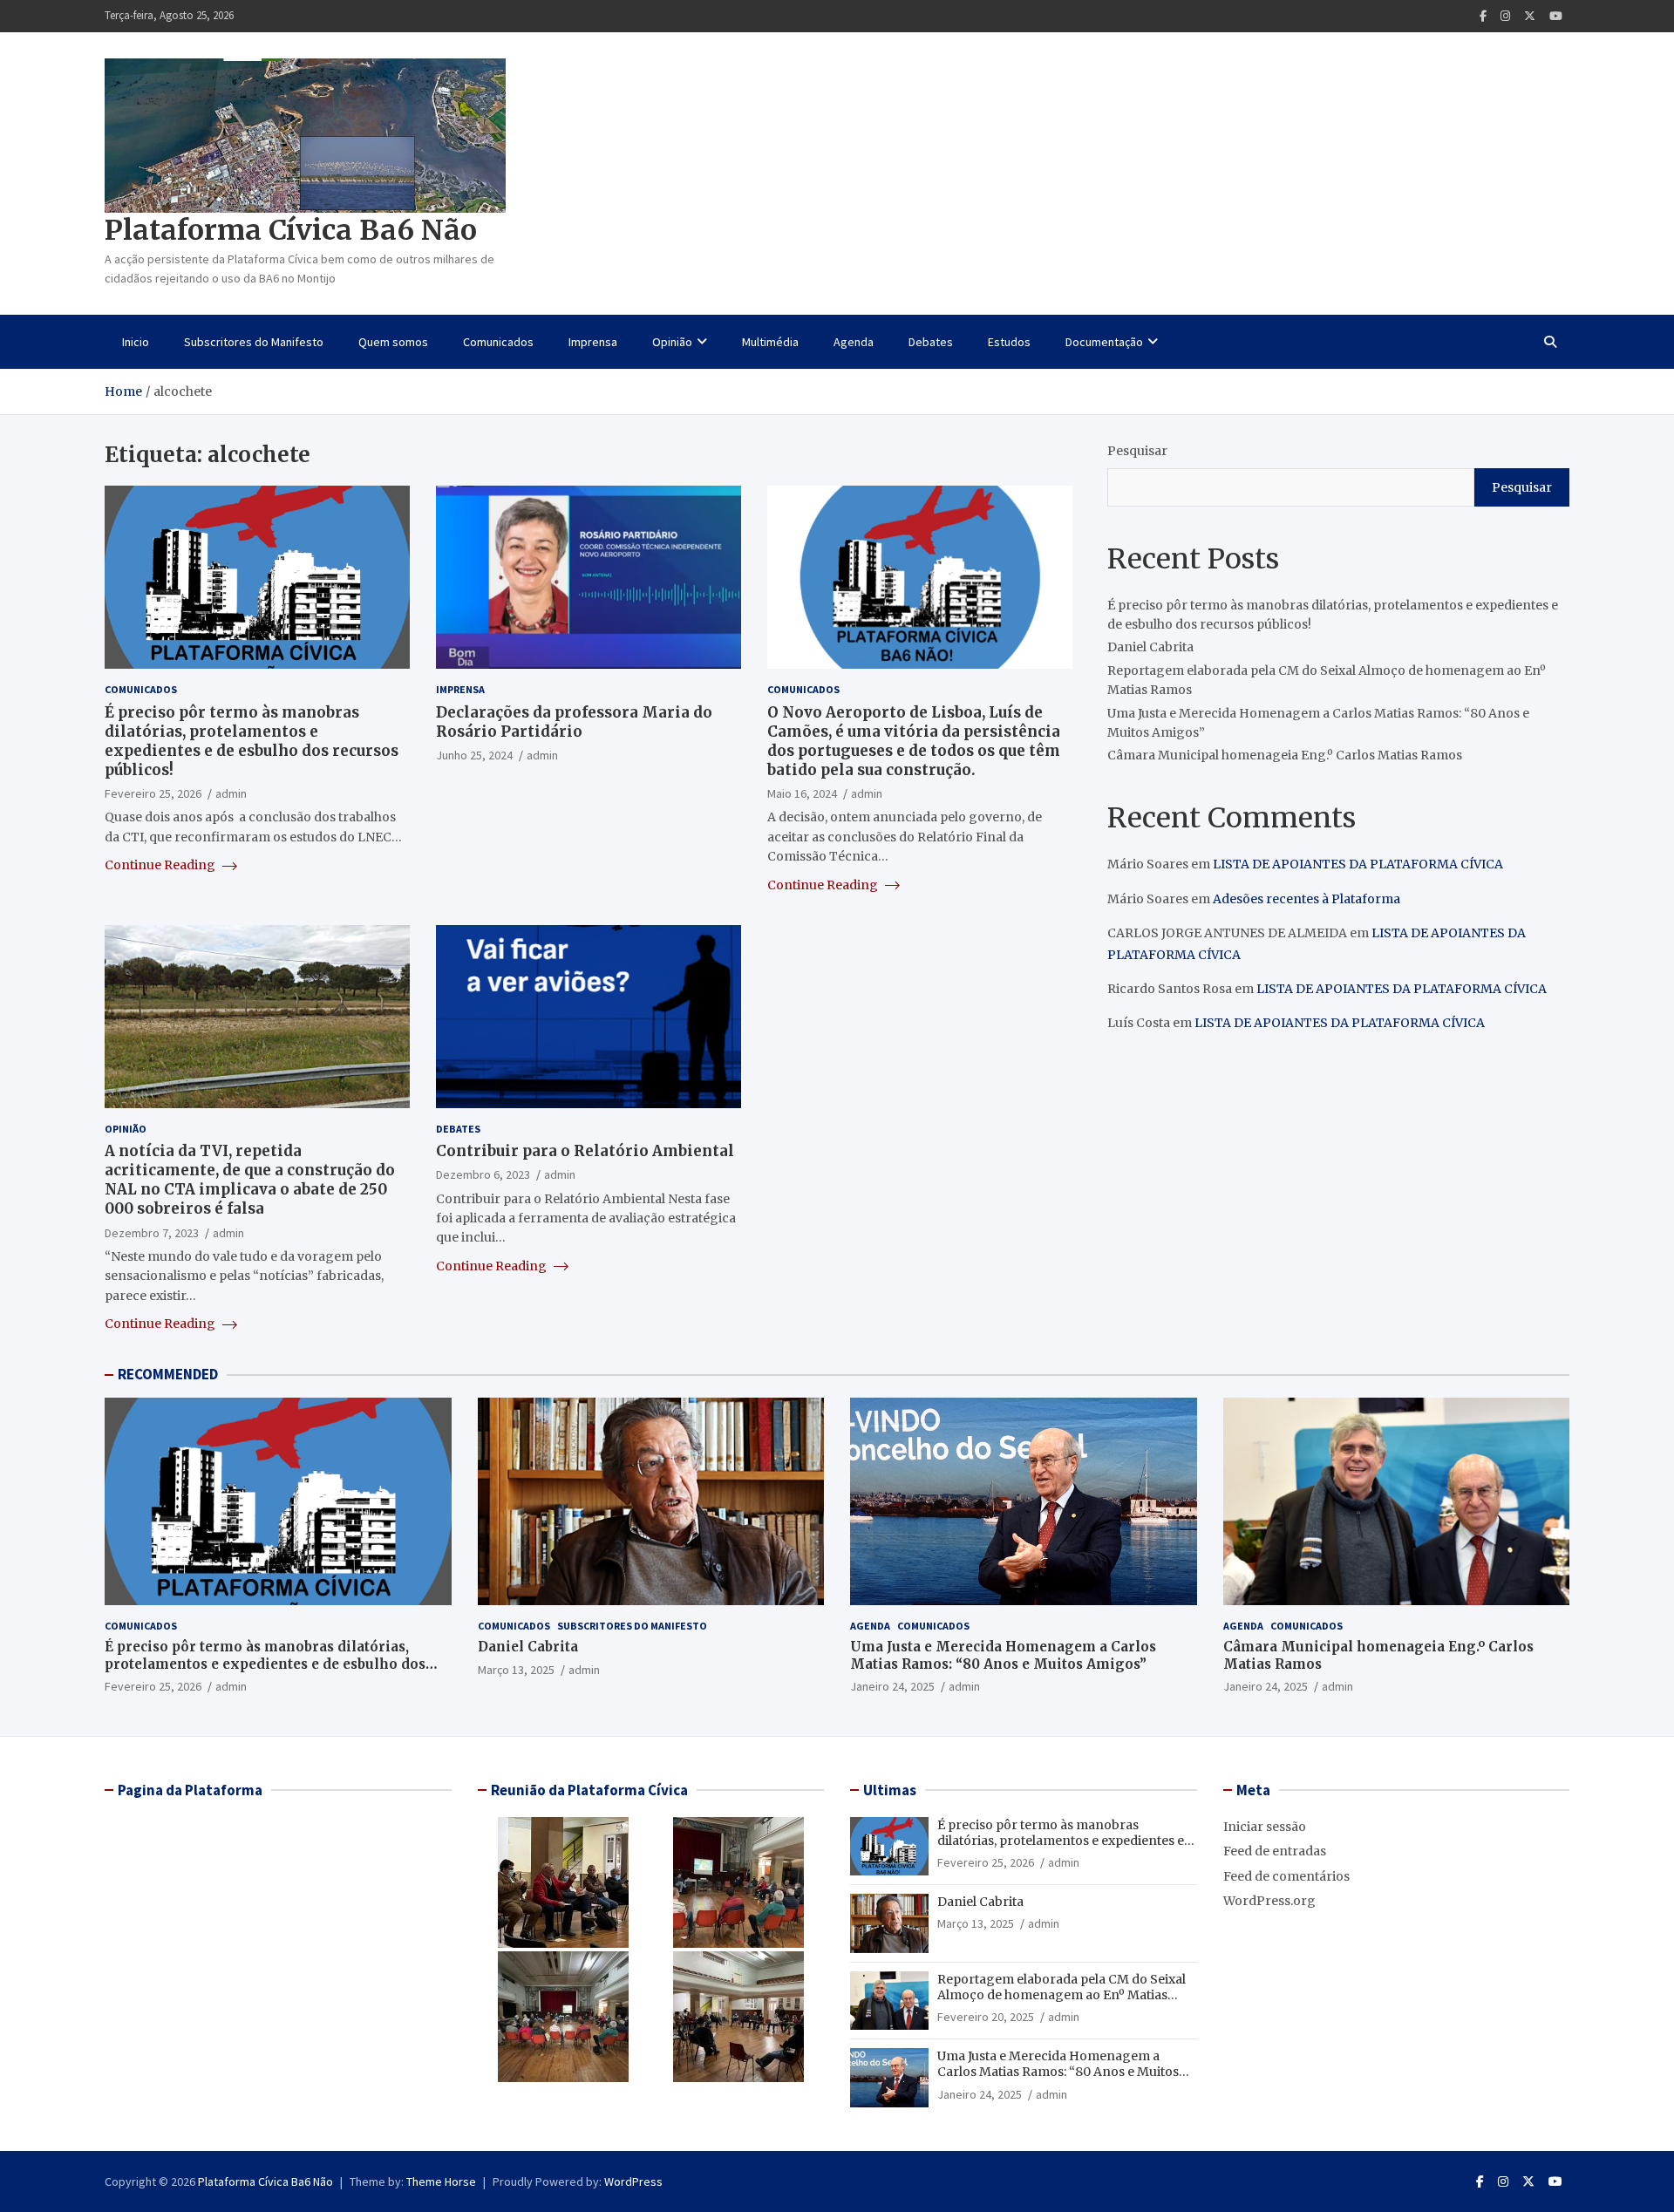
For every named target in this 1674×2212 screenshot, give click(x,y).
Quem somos (393, 342)
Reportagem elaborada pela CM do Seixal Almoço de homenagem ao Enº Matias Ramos (1062, 1995)
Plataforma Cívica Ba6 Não (291, 230)
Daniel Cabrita (1150, 647)
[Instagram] (1505, 16)
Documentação (1104, 342)
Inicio (136, 342)
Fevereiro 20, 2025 (986, 2017)
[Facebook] (1483, 16)
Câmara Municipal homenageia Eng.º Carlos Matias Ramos (1285, 755)
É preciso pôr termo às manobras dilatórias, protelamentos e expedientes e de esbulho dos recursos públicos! (252, 741)
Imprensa (593, 342)
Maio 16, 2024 (802, 793)
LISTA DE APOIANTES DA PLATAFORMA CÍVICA (1358, 864)
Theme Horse (441, 2181)
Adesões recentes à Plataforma (1307, 899)
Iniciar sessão (1265, 1827)
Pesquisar (1137, 451)
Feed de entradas (1275, 1851)
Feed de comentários (1286, 1876)
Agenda (854, 342)
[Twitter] (1530, 16)
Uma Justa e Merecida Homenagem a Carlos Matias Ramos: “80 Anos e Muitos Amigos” (1003, 1655)
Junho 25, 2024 (474, 755)
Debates (931, 342)
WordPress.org (1269, 1901)
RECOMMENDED (168, 1374)
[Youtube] (1556, 16)
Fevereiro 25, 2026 (153, 793)
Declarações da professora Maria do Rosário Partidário (574, 722)
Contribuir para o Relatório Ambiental (585, 1151)
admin (231, 793)
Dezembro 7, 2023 (152, 1233)
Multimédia (770, 342)
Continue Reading (161, 865)
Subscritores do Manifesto (254, 342)
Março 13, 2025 (516, 1670)
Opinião (672, 342)
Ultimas (890, 1790)
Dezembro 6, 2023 (483, 1174)
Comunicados (498, 342)
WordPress (633, 2181)
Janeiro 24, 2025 (892, 1686)
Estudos (1009, 342)
